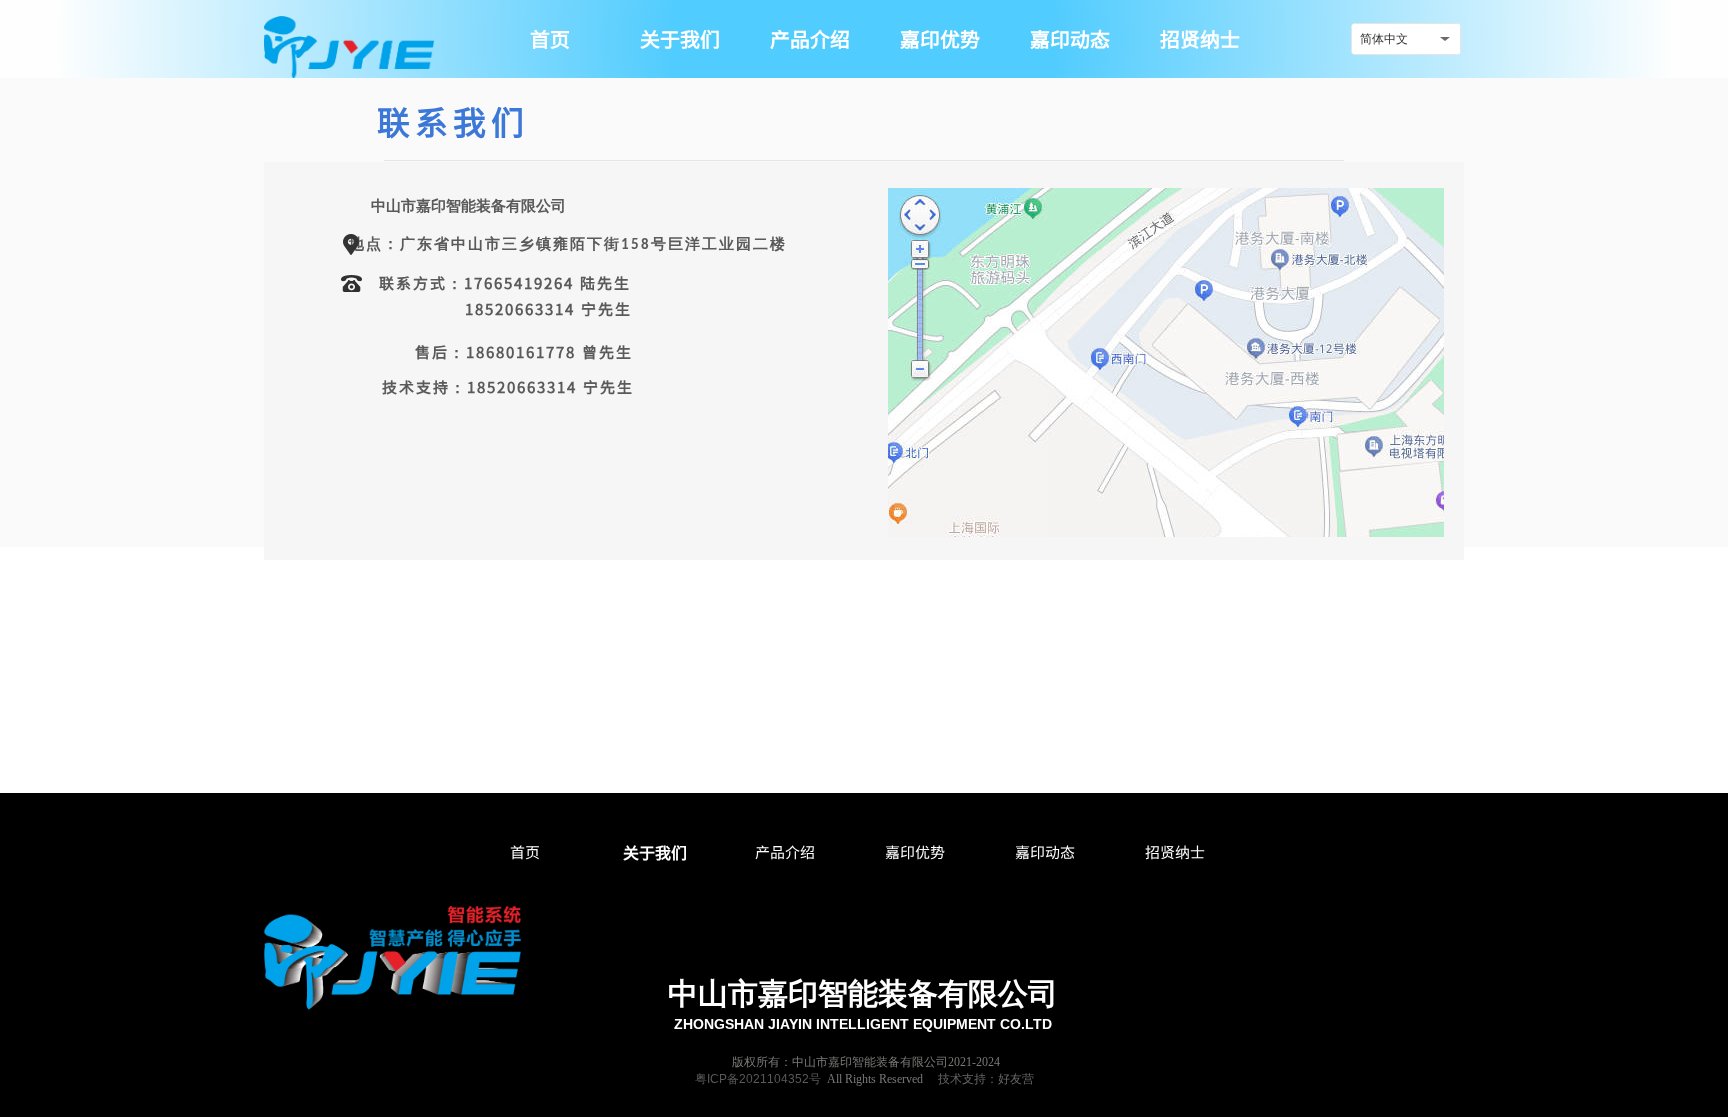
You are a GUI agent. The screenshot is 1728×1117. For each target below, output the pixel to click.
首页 (525, 851)
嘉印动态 (1045, 851)
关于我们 (655, 852)
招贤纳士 (1175, 851)
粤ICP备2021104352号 (758, 1079)
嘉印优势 (915, 851)
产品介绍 (785, 851)
